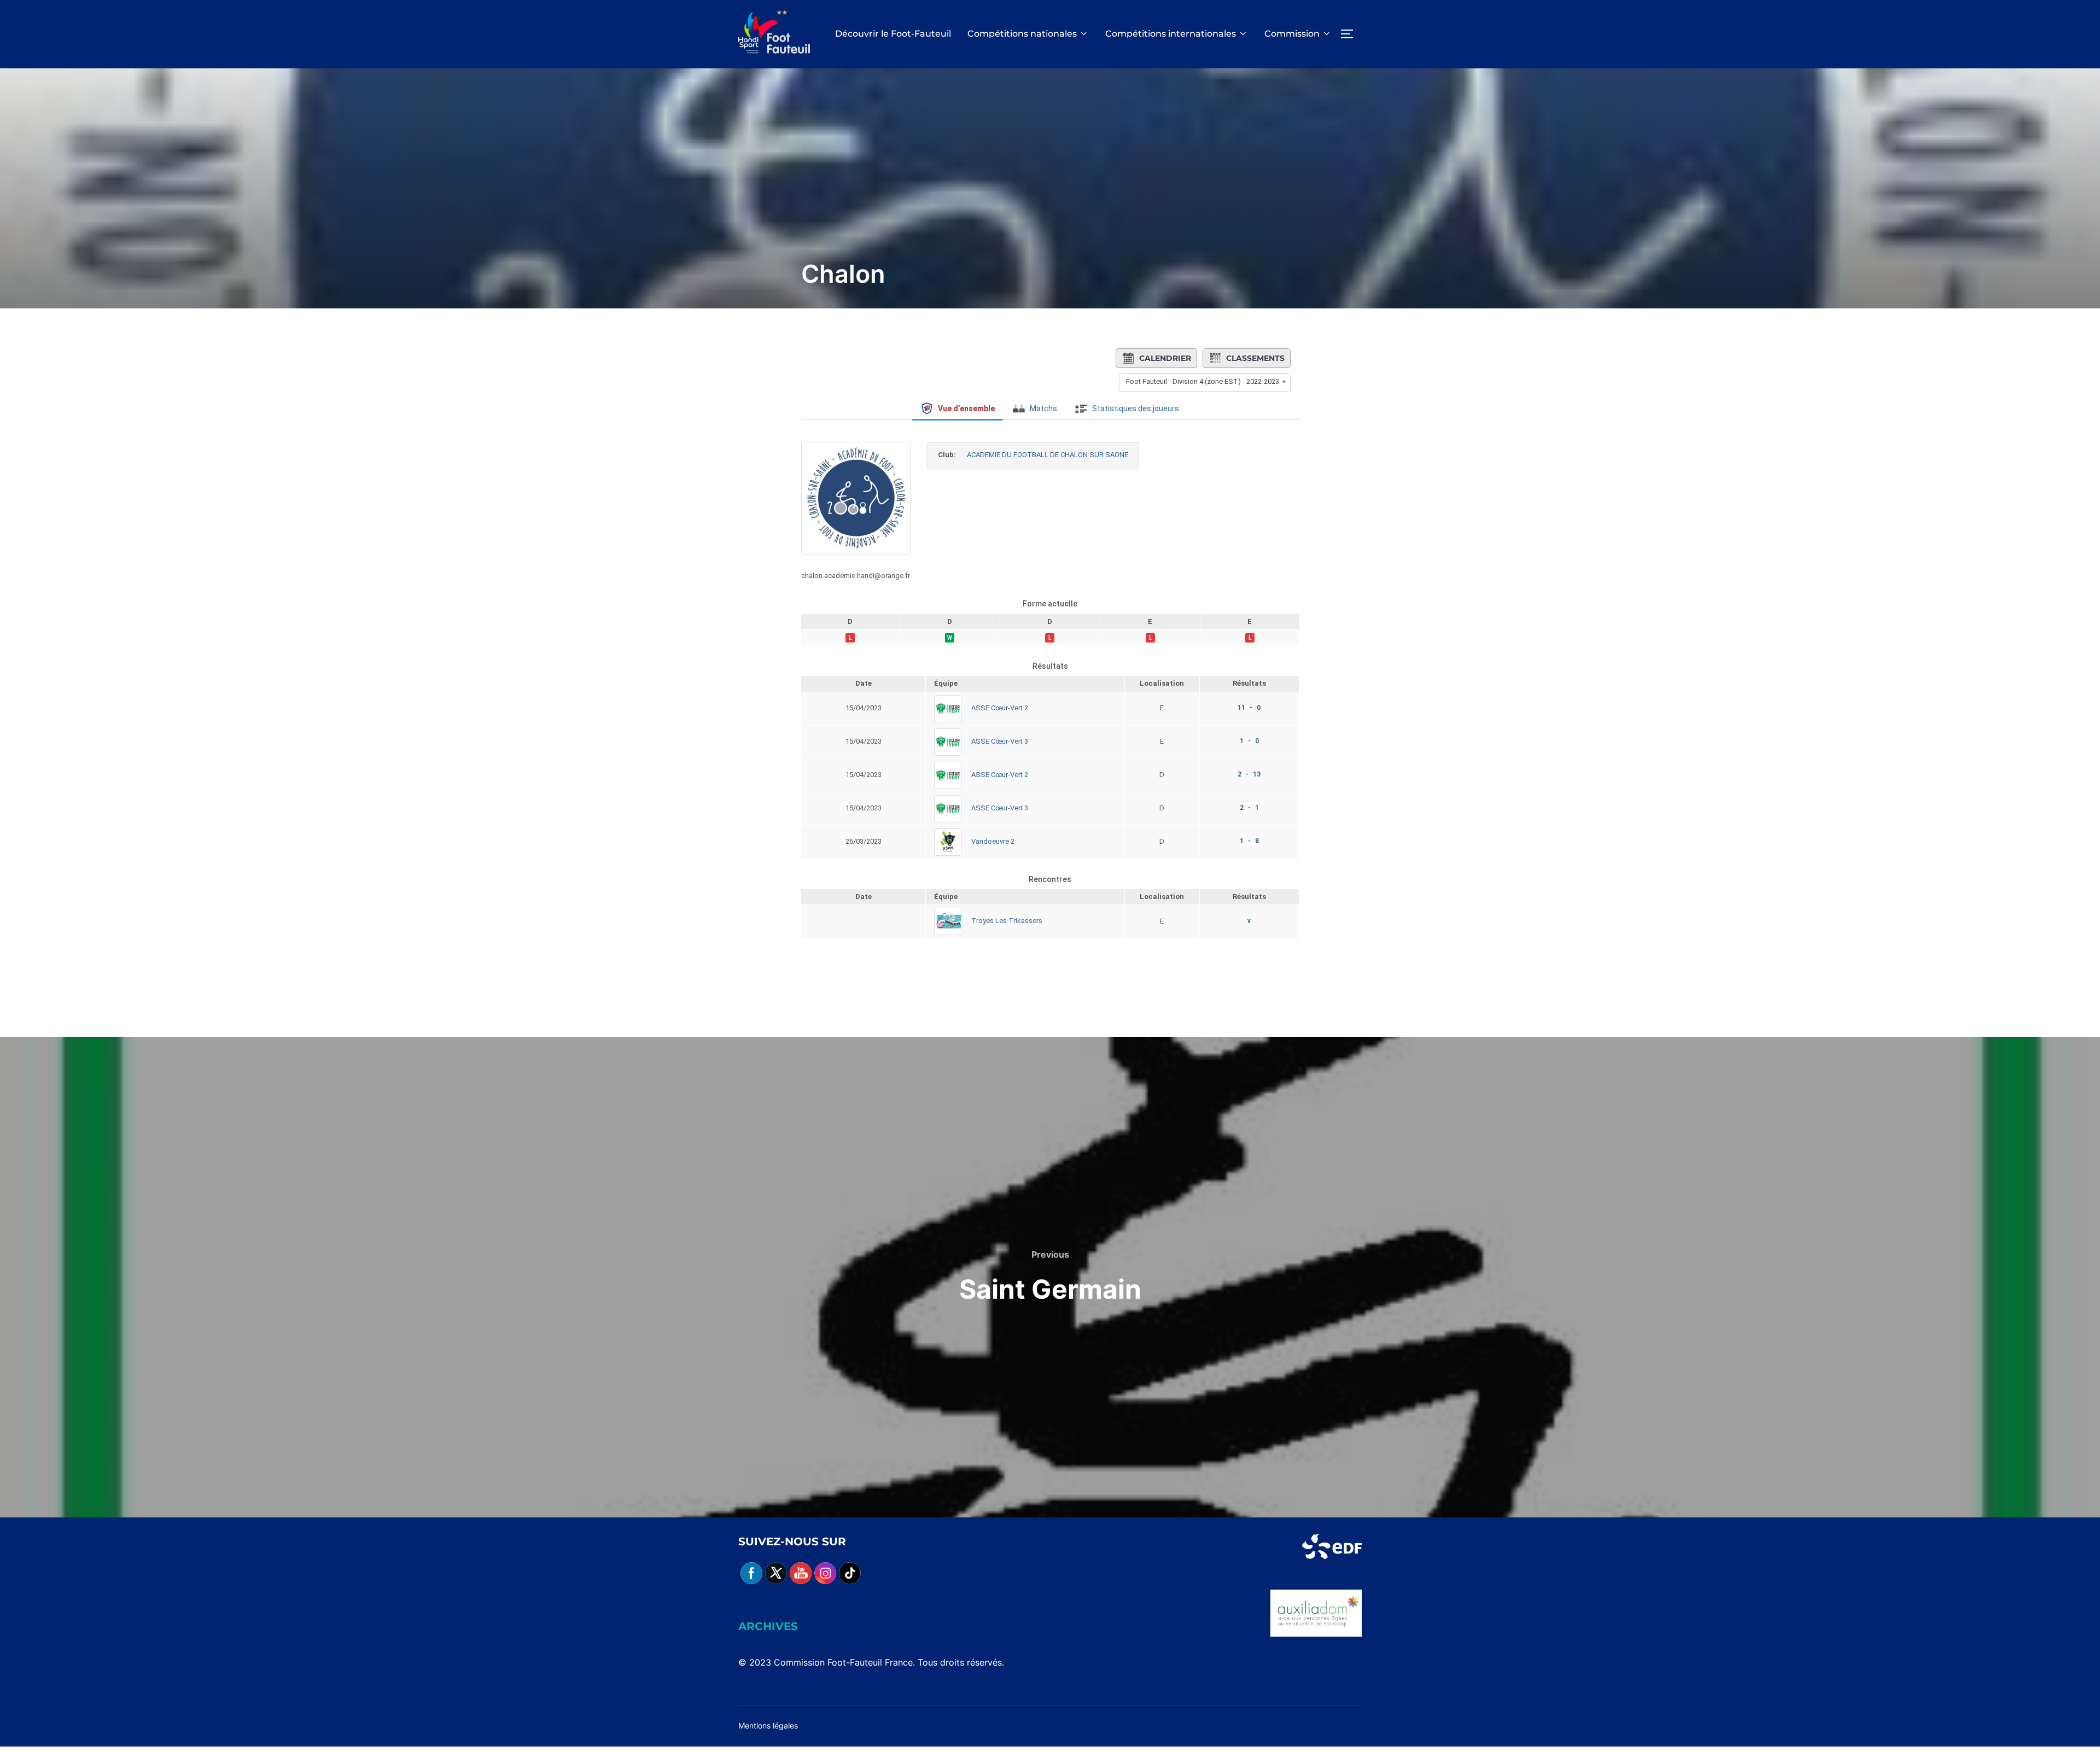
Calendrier (1165, 358)
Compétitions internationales (1171, 34)
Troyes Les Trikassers (1007, 921)
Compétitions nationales (1022, 34)
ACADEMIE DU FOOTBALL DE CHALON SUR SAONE (1048, 455)
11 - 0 (1249, 708)
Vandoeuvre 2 (993, 841)
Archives (768, 1626)
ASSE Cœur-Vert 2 (1000, 708)
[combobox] (1205, 382)
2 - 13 (1249, 774)
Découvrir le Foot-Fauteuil (893, 34)
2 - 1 (1249, 808)
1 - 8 (1249, 841)
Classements (1255, 358)
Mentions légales (768, 1725)
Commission (1292, 34)
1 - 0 (1249, 741)
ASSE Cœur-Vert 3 (1000, 741)
